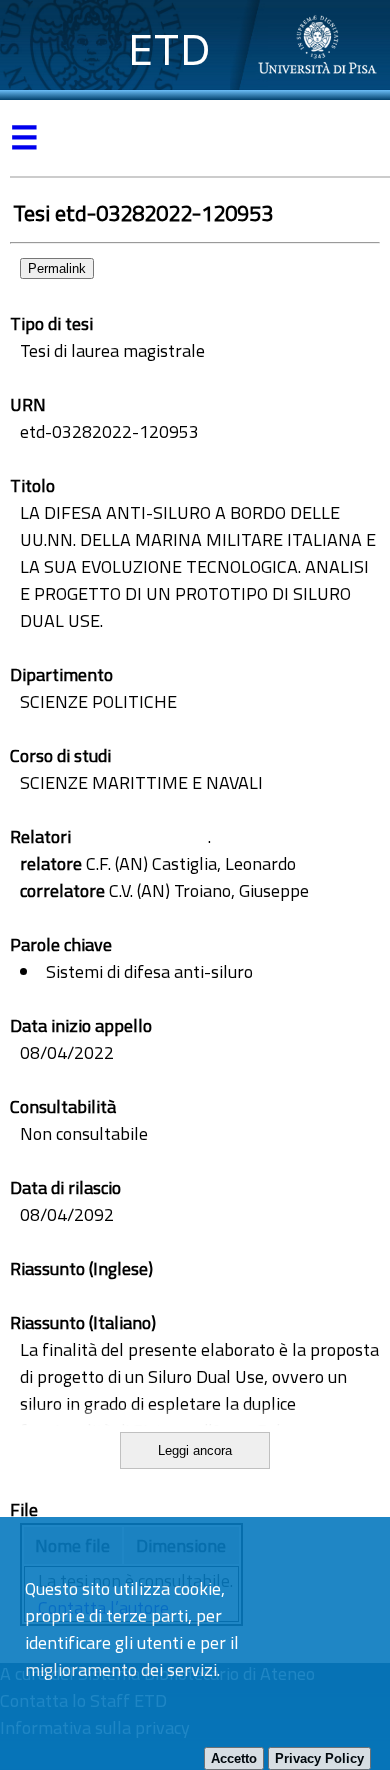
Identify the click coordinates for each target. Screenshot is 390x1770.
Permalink (57, 268)
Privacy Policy (319, 1758)
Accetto (234, 1758)
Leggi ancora (195, 1450)
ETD (169, 49)
